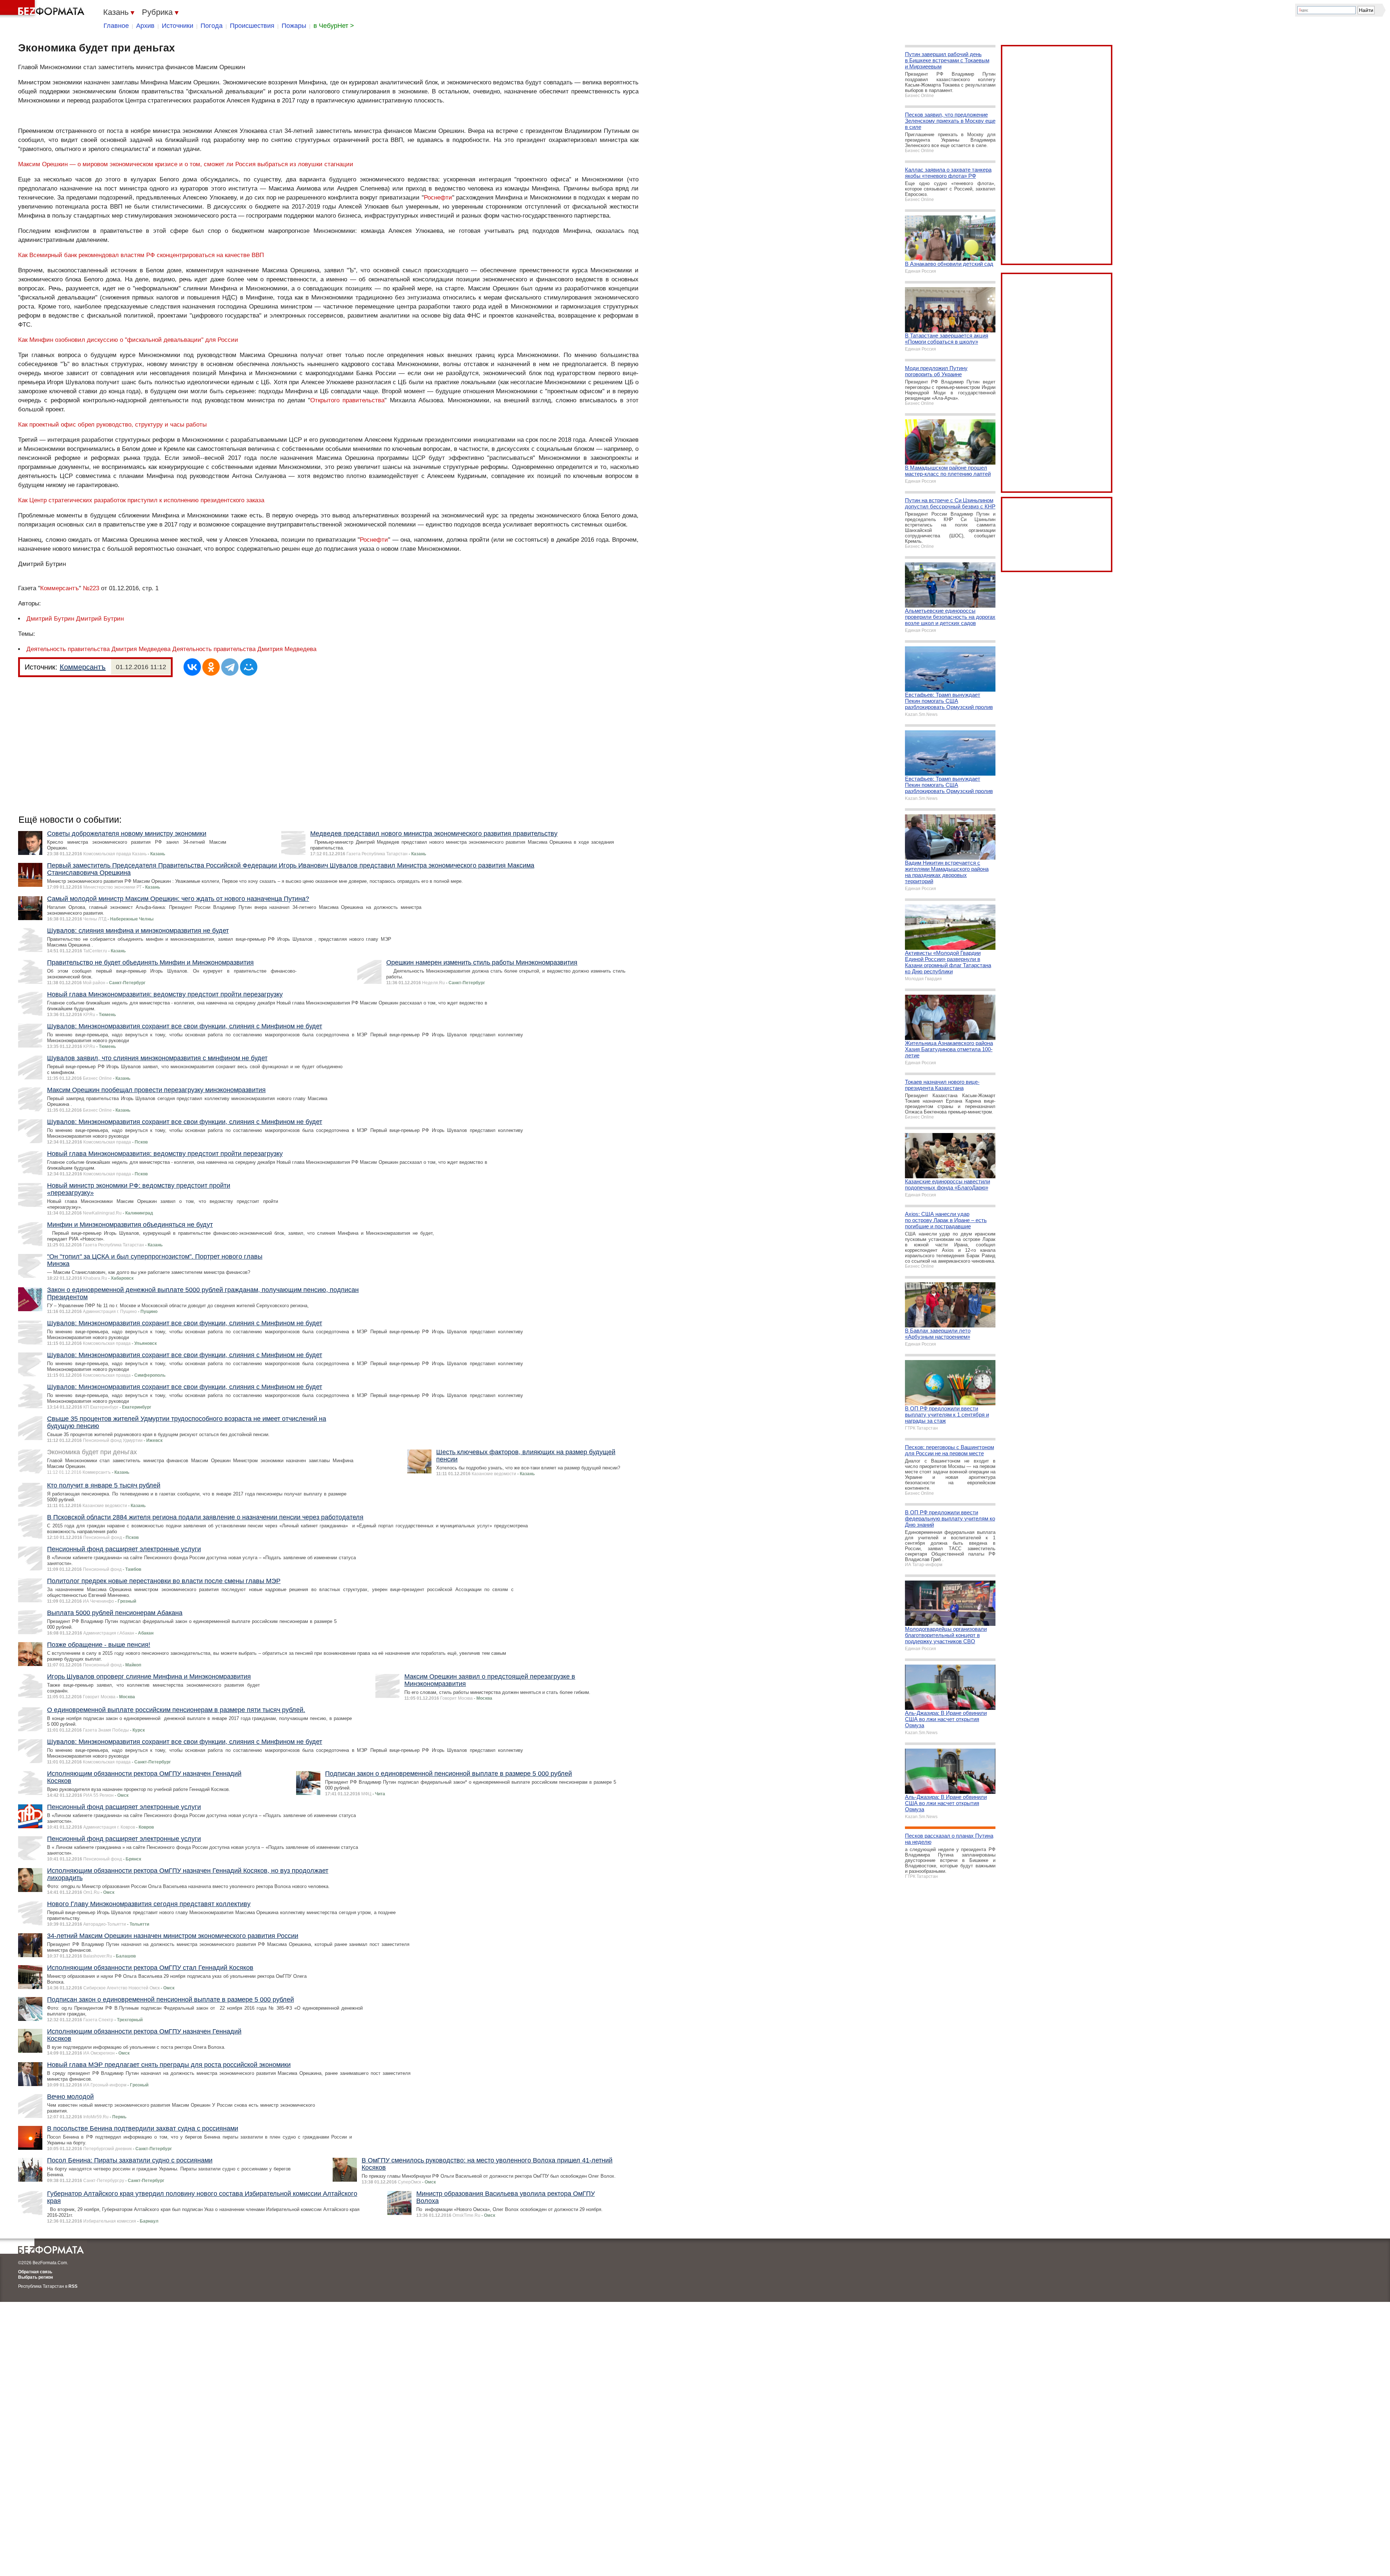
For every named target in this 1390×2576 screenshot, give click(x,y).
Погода (212, 26)
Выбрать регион (35, 2277)
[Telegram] (230, 667)
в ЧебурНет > (334, 26)
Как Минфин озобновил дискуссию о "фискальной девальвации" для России (128, 340)
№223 (91, 588)
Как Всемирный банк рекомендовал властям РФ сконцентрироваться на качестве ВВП (141, 255)
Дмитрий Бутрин (50, 619)
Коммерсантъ (60, 588)
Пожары (294, 26)
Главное (116, 26)
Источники (178, 26)
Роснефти (438, 198)
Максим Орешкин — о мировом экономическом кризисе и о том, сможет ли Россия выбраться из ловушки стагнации (186, 164)
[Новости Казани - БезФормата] (43, 9)
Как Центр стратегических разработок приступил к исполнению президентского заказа (141, 500)
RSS (73, 2286)
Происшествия (252, 26)
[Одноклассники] (211, 667)
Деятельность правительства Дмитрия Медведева (98, 649)
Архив (145, 26)
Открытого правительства (347, 400)
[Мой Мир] (249, 667)
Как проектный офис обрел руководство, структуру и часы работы (112, 425)
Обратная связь (35, 2272)
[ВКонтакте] (192, 667)
